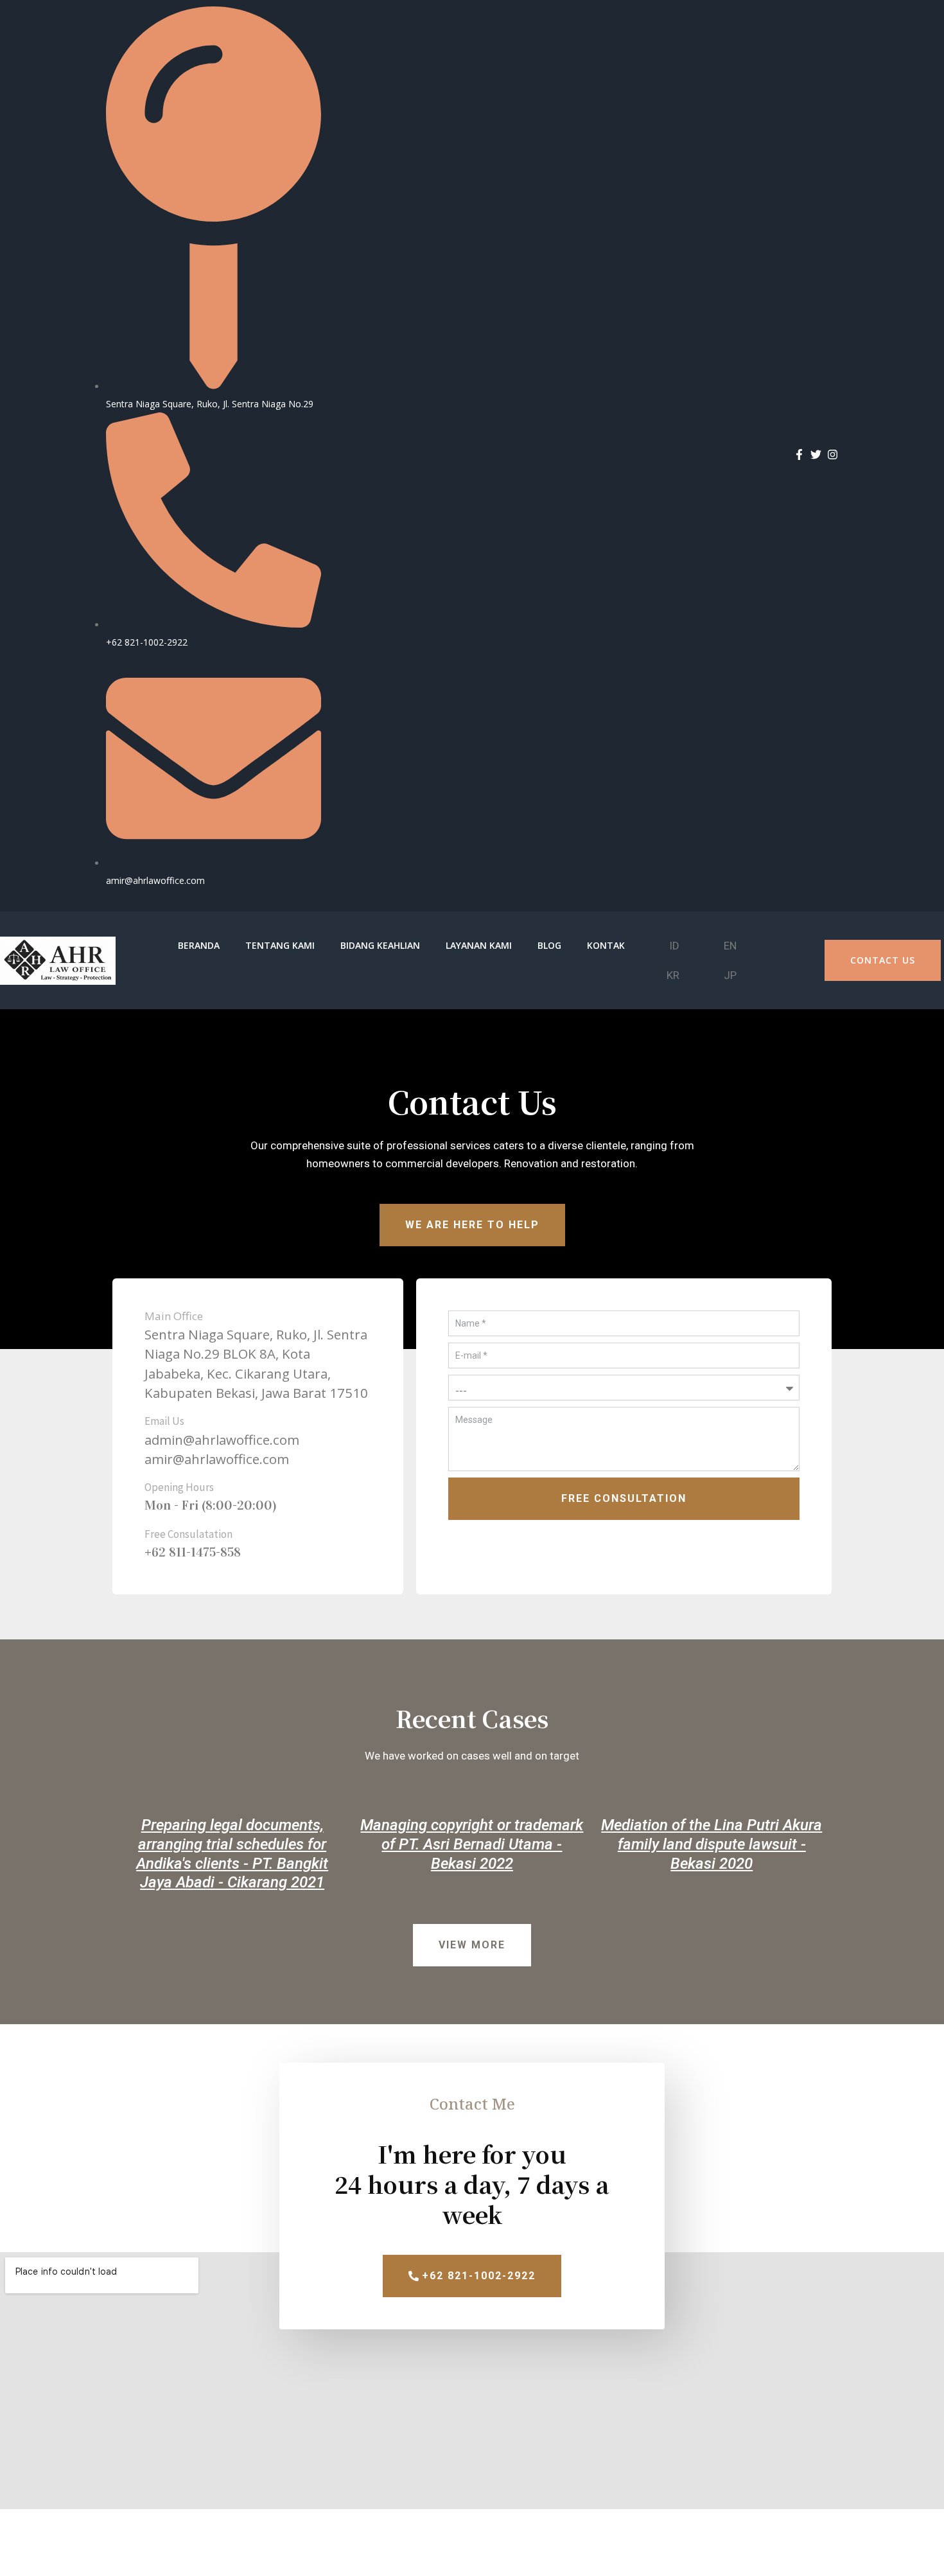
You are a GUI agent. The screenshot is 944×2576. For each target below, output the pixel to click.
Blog (549, 945)
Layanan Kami (479, 945)
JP (730, 975)
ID (674, 946)
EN (730, 946)
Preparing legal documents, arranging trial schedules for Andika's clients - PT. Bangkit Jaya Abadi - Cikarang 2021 (232, 1854)
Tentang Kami (280, 945)
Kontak (606, 945)
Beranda (199, 945)
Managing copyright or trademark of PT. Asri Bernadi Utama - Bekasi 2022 (472, 1844)
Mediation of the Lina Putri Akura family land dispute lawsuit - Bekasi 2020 (712, 1844)
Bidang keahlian (380, 945)
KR (673, 975)
